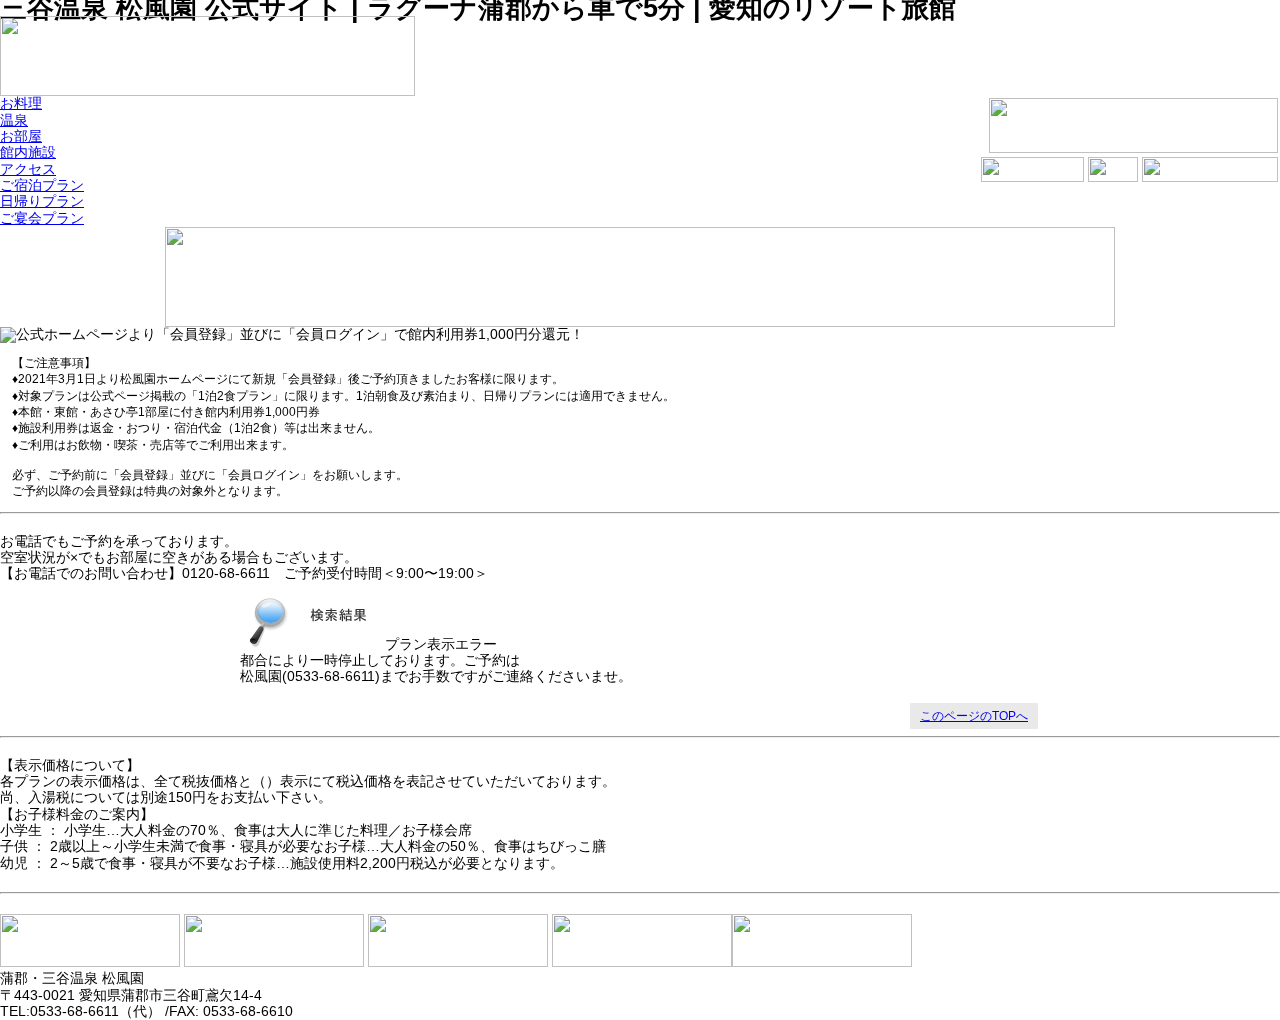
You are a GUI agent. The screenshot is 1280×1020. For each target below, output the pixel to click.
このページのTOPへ (974, 716)
